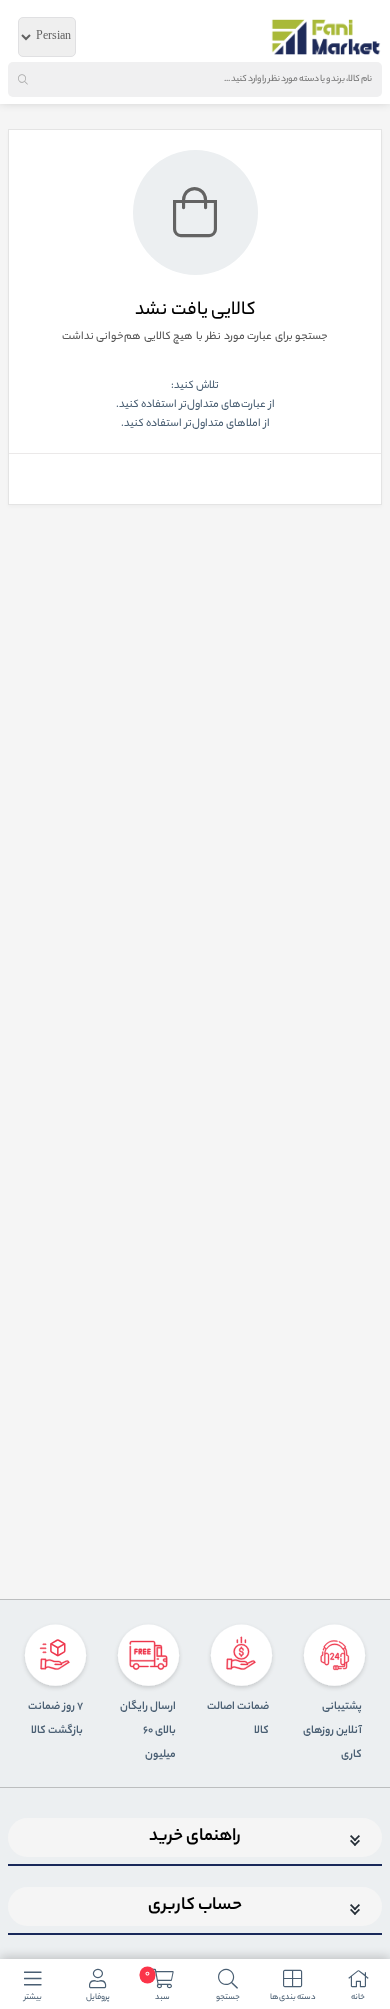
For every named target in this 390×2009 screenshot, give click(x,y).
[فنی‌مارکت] (326, 37)
